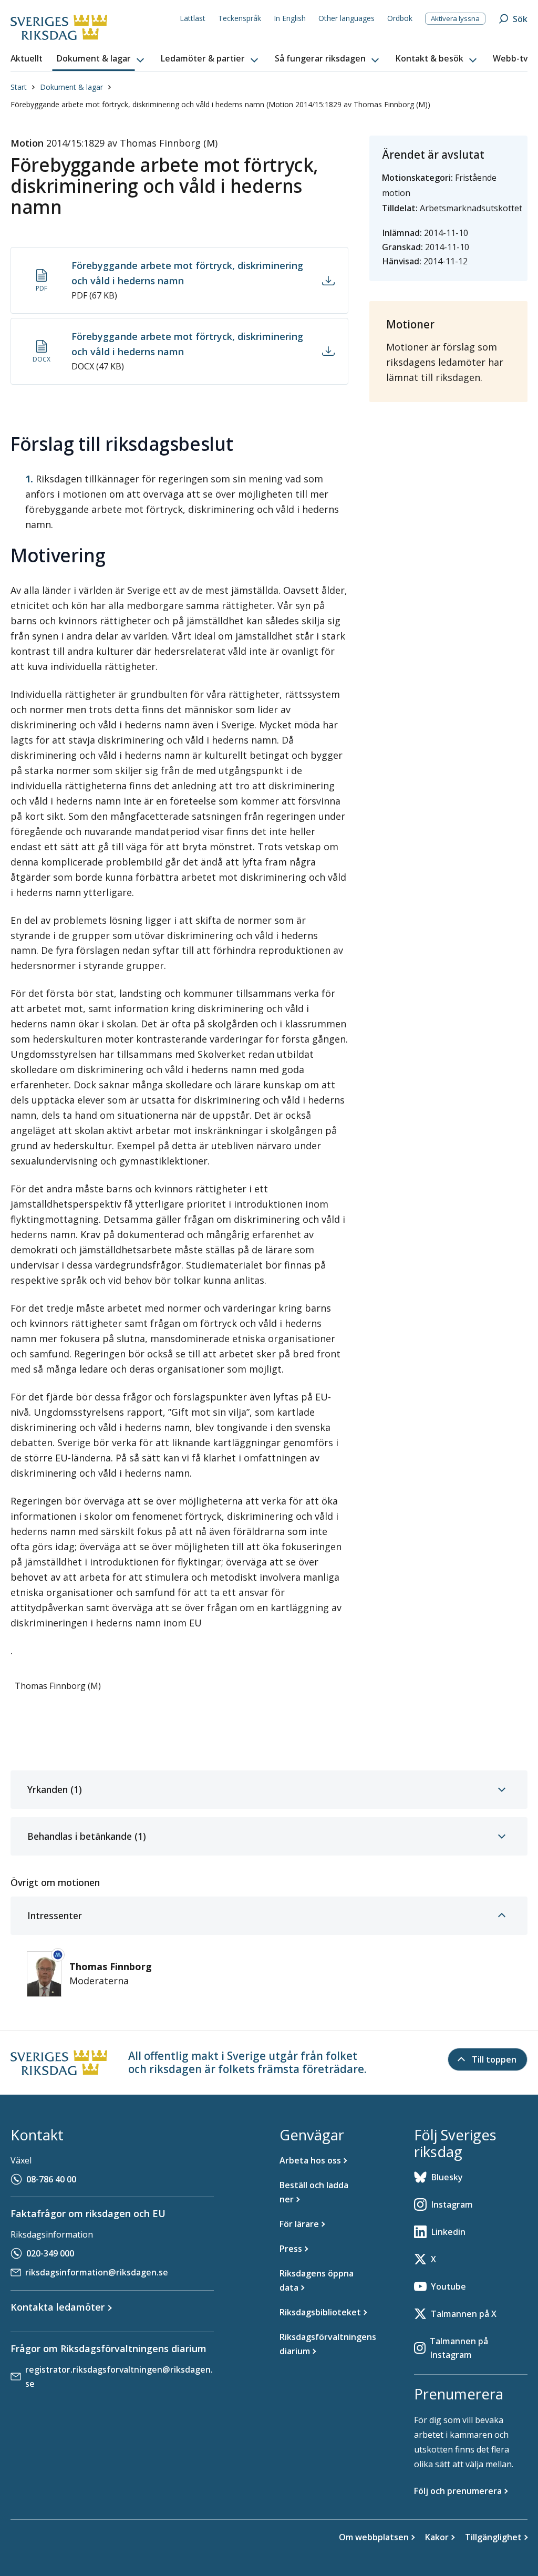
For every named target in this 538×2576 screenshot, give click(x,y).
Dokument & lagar (71, 87)
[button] (101, 59)
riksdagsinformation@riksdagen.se (97, 2272)
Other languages (346, 18)
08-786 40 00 (51, 2179)
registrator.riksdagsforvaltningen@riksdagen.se (119, 2377)
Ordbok (400, 18)
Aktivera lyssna (455, 18)
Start (19, 87)
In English (290, 18)
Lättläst (193, 18)
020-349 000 (50, 2253)
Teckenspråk (240, 18)
